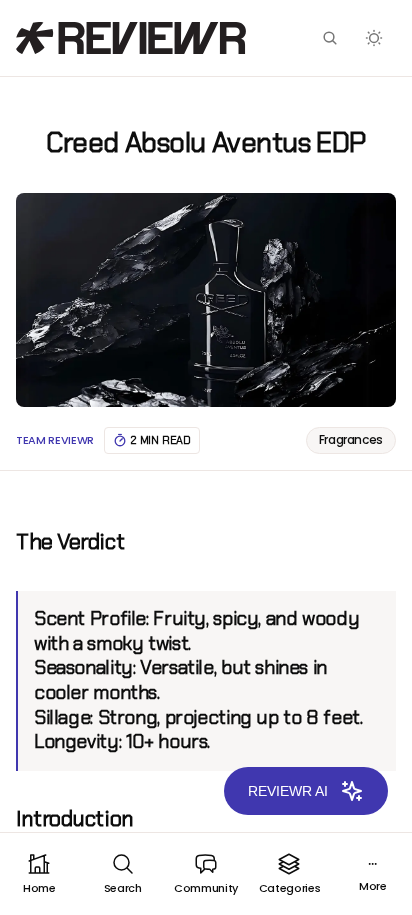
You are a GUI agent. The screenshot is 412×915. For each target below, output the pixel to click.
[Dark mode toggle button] (374, 38)
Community (206, 888)
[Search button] (330, 38)
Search (123, 888)
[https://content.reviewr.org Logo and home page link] (131, 38)
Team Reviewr (55, 440)
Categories (290, 888)
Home (39, 888)
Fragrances (351, 439)
